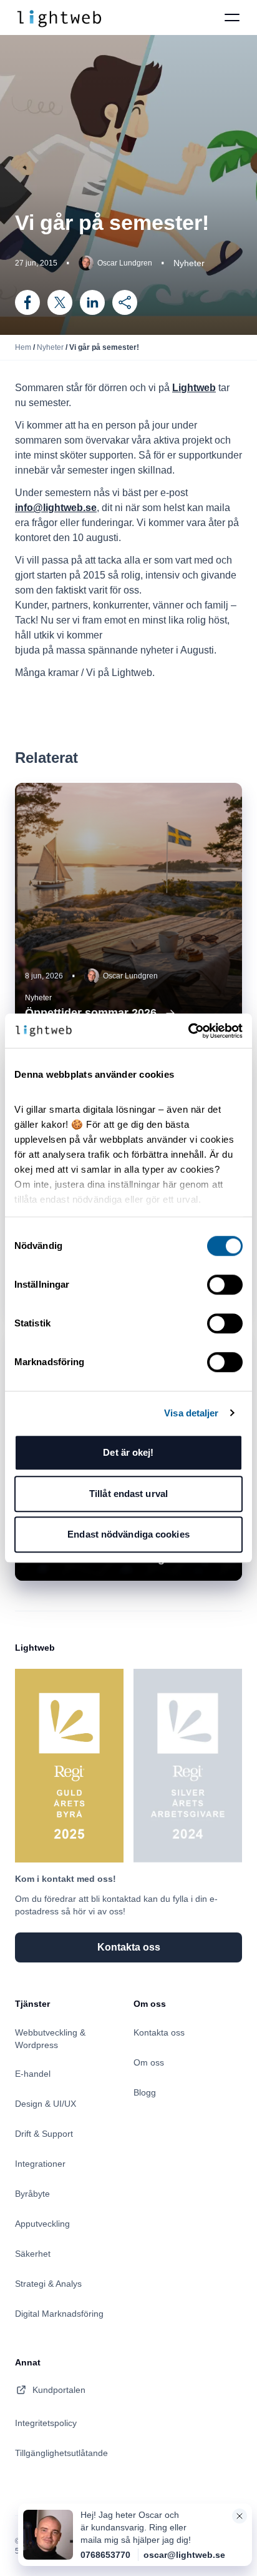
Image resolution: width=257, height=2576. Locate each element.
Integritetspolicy (46, 2423)
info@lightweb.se (56, 508)
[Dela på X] (60, 302)
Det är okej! (128, 1452)
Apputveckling (42, 2224)
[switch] (225, 1285)
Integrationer (40, 2164)
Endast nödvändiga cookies (128, 1534)
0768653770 (105, 2555)
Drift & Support (44, 2134)
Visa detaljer (191, 1413)
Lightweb (194, 388)
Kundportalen (59, 2390)
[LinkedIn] (92, 302)
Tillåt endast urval (128, 1494)
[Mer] (125, 302)
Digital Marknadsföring (59, 2314)
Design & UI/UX (46, 2104)
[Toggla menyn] (232, 17)
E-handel (33, 2074)
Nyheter (50, 347)
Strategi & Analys (48, 2284)
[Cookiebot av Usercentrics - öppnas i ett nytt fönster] (188, 1031)
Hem (23, 347)
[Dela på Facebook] (27, 302)
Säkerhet (33, 2254)
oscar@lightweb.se (184, 2555)
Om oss (149, 2062)
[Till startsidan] (59, 17)
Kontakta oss (159, 2032)
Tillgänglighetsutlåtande (61, 2453)
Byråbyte (32, 2194)
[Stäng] (240, 2516)
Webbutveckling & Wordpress (50, 2039)
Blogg (145, 2092)
